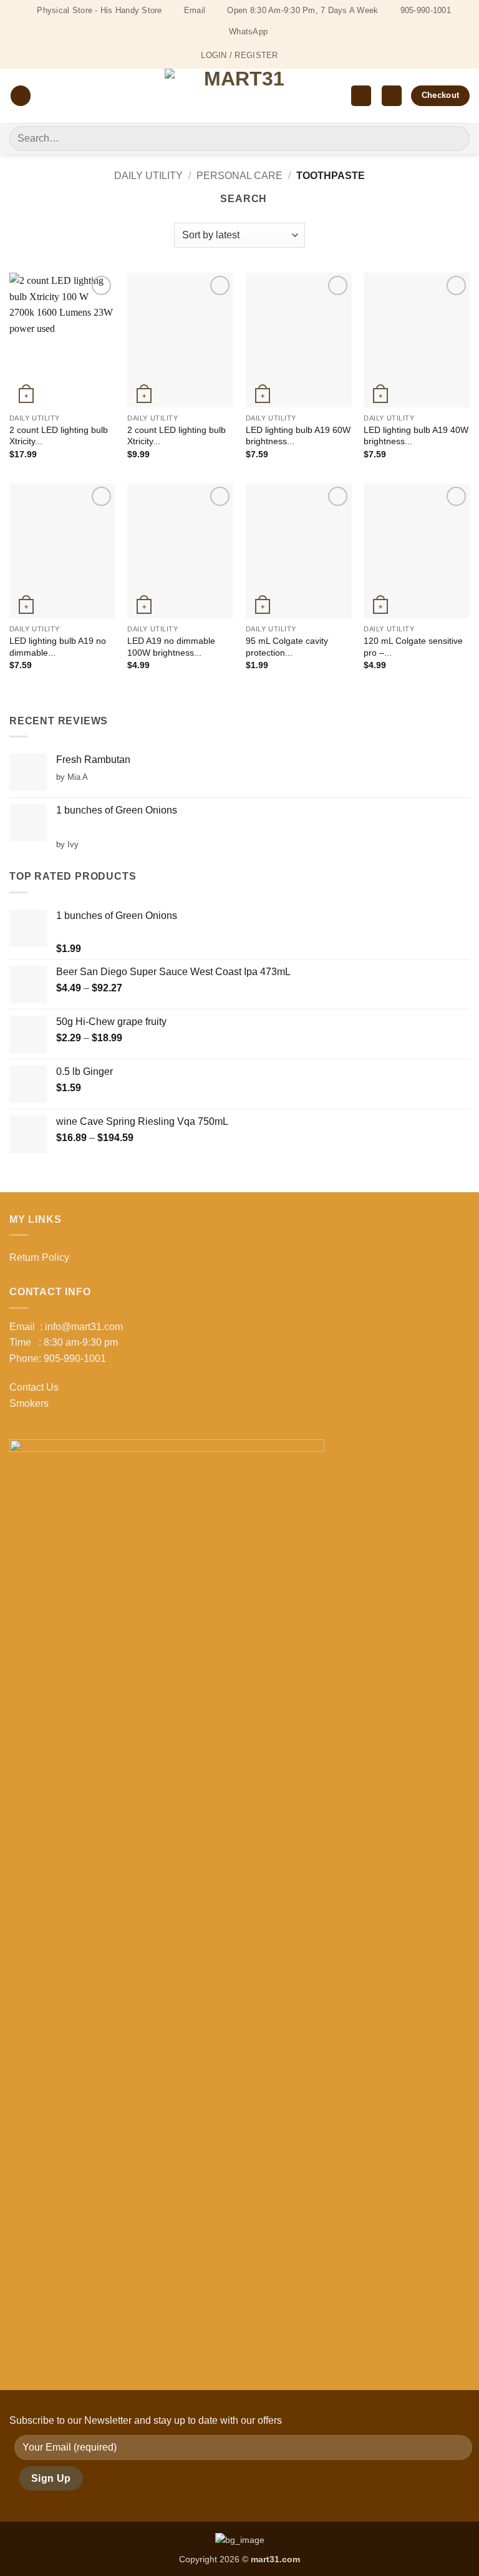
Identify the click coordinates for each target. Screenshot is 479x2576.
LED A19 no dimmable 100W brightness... (171, 647)
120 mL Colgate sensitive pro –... (413, 647)
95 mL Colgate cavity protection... (287, 647)
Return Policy (39, 1257)
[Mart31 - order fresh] (240, 96)
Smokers (29, 1403)
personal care (239, 176)
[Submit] (455, 138)
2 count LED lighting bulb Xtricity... (59, 436)
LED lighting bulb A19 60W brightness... (298, 436)
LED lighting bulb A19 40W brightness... (416, 436)
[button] (21, 96)
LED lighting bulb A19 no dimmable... (58, 647)
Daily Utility (148, 176)
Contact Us (34, 1387)
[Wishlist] (361, 96)
